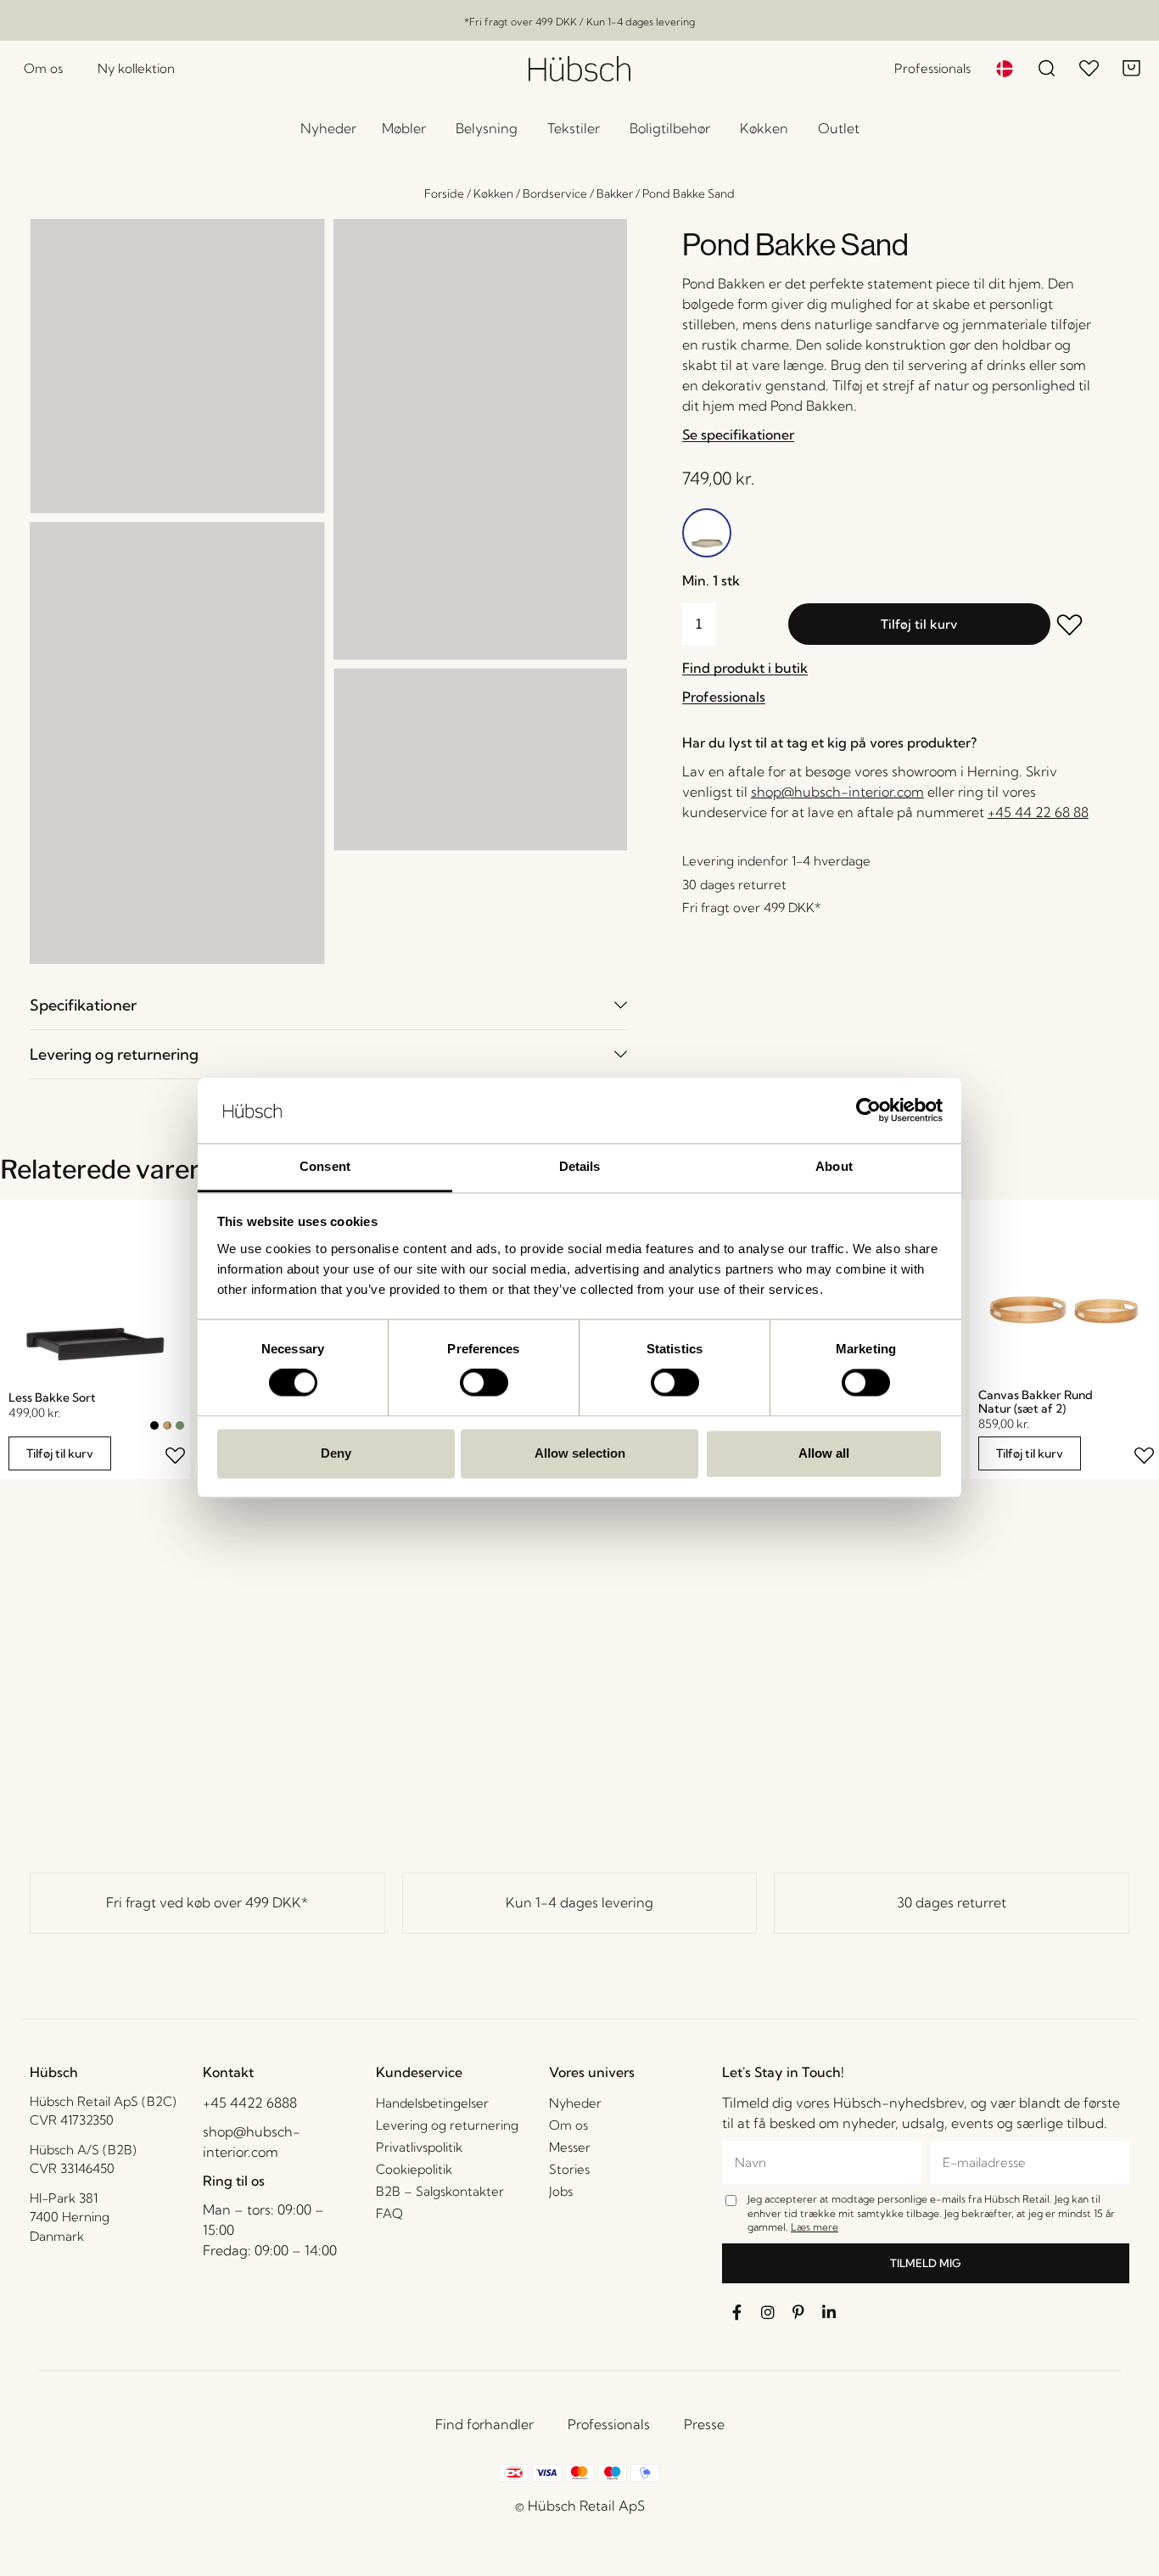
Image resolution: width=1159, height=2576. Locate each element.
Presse (704, 2424)
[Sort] (154, 1425)
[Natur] (167, 1425)
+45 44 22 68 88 (1038, 812)
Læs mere (815, 2227)
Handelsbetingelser (432, 2103)
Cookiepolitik (414, 2169)
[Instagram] (768, 2312)
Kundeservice (419, 2072)
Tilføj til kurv (919, 624)
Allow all (824, 1453)
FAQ (389, 2213)
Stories (569, 2169)
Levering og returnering (114, 1054)
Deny (336, 1453)
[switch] (484, 1383)
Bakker (615, 193)
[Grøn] (180, 1425)
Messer (570, 2147)
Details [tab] (580, 1166)
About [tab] (834, 1166)
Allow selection (580, 1453)
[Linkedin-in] (829, 2312)
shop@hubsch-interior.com (837, 792)
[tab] (328, 1005)
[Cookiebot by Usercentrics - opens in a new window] (868, 1111)
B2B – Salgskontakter (440, 2191)
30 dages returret (952, 1902)
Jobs (561, 2191)
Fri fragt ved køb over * (207, 1902)
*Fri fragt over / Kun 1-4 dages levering (579, 22)
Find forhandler (484, 2424)
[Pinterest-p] (798, 2312)
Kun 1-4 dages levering (579, 1902)
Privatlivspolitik (419, 2147)
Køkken (493, 193)
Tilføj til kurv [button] (60, 1453)
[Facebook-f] (737, 2312)
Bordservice (555, 193)
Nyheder (575, 2103)
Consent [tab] (325, 1166)
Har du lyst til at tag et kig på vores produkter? (829, 742)
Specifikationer (83, 1005)
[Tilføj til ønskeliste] (1071, 627)
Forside (444, 193)
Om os (568, 2125)
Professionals (609, 2424)
